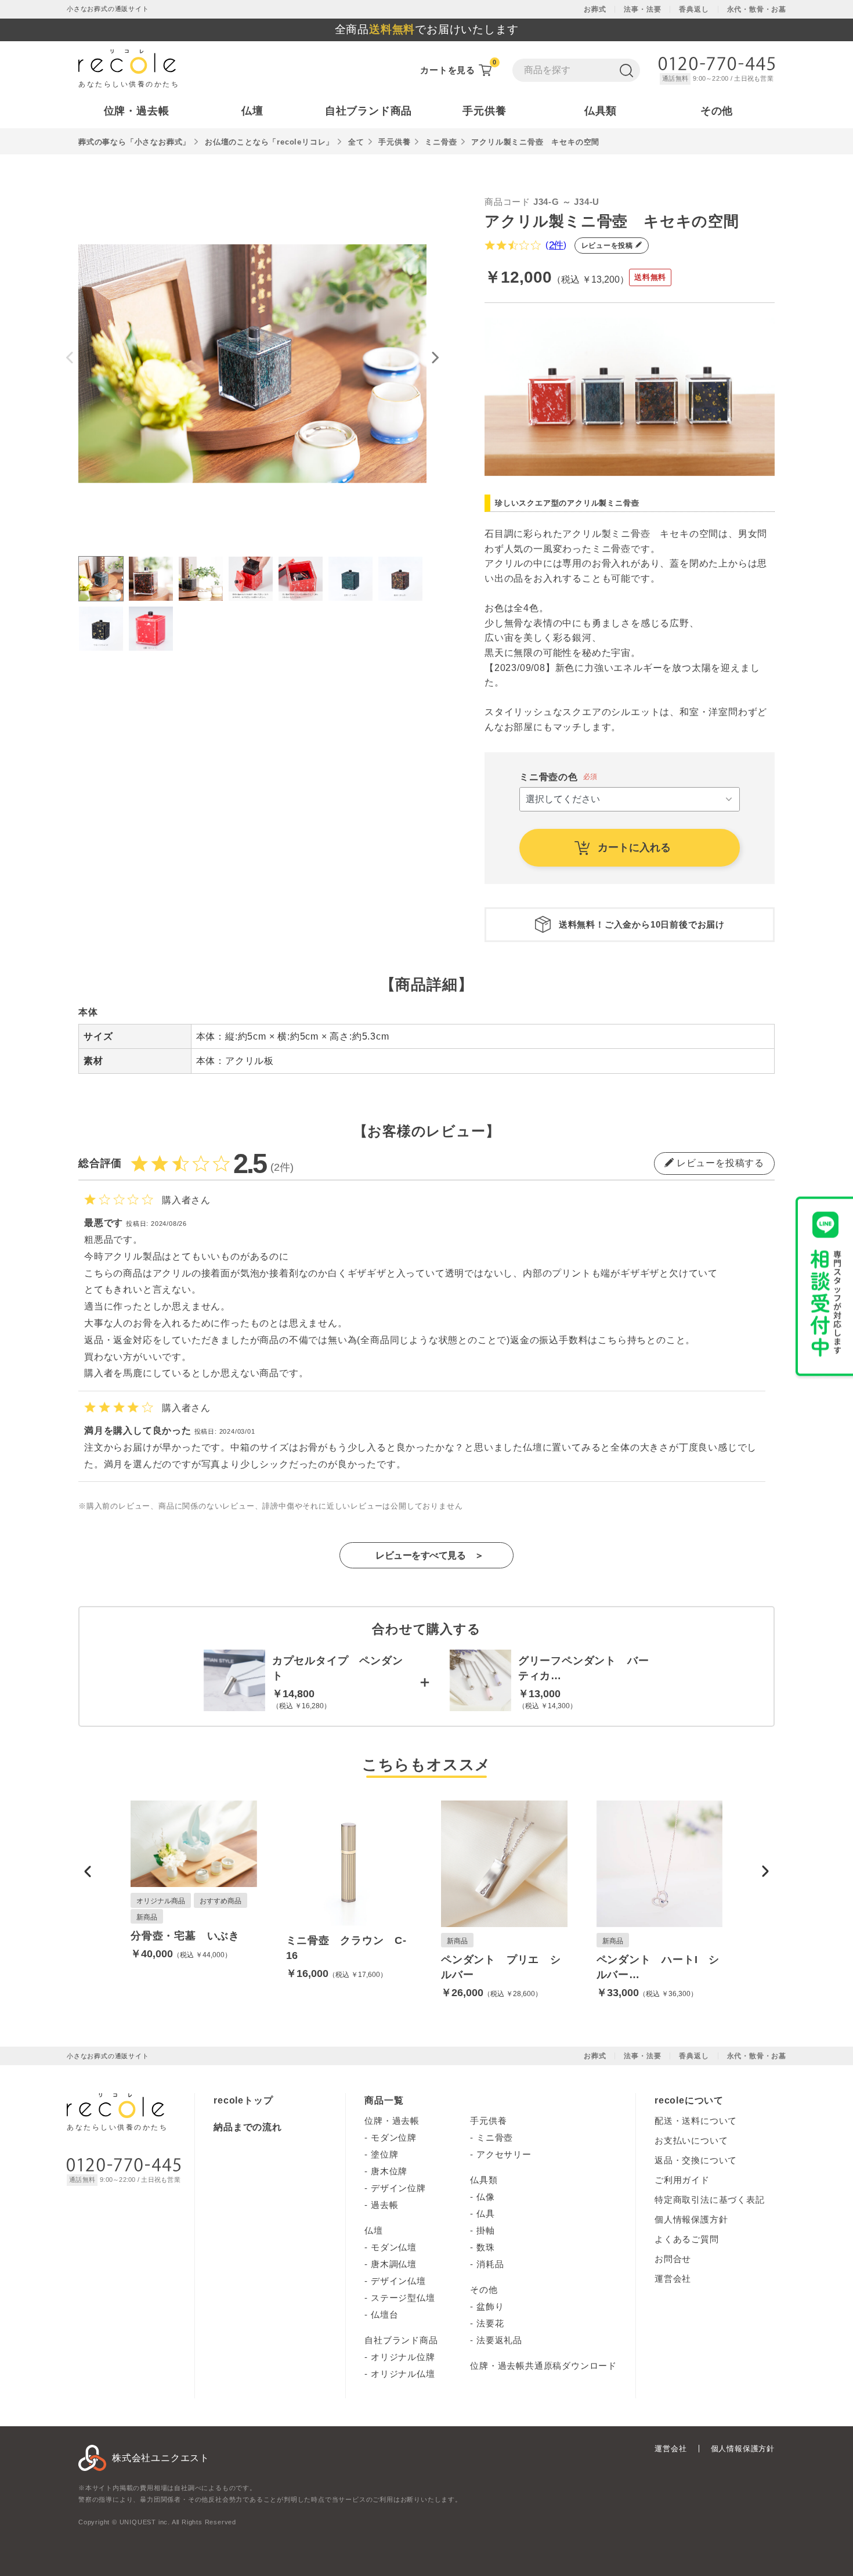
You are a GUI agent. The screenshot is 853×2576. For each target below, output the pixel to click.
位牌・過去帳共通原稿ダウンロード (543, 2366)
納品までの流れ (248, 2127)
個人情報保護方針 (691, 2219)
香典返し (694, 9)
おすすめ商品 (221, 1901)
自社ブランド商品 (401, 2340)
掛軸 (486, 2230)
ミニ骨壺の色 (549, 777)
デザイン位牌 (398, 2188)
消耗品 (490, 2264)
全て (356, 142)
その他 (484, 2290)
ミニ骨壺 (441, 142)
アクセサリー (504, 2154)
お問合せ (673, 2259)
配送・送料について (696, 2121)
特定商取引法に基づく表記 (710, 2200)
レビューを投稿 (608, 246)
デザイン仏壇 (398, 2281)
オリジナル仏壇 (403, 2374)
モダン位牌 (394, 2137)
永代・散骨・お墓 (757, 9)
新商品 (147, 1917)
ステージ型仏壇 (403, 2298)
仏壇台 (384, 2315)
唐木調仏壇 (394, 2264)
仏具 (486, 2214)
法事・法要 (642, 9)
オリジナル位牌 (403, 2357)
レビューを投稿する (719, 1163)
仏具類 (484, 2180)
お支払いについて (691, 2140)
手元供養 (394, 142)
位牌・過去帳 (392, 2121)
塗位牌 (384, 2154)
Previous (70, 358)
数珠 (486, 2247)
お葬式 (595, 9)
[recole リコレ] (115, 2110)
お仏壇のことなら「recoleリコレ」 (269, 142)
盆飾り (490, 2306)
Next (435, 358)
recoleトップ (243, 2100)
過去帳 (384, 2205)
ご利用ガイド (682, 2180)
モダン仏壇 (394, 2247)
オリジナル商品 (161, 1901)
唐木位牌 (389, 2171)
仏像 (486, 2197)
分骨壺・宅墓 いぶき (185, 1936)
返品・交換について (696, 2160)
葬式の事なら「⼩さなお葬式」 (134, 142)
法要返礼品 (499, 2340)
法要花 (490, 2323)
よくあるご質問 (687, 2239)
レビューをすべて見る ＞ (429, 1555)
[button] (88, 1871)
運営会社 (673, 2279)
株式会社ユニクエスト (161, 2458)
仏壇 (374, 2230)
